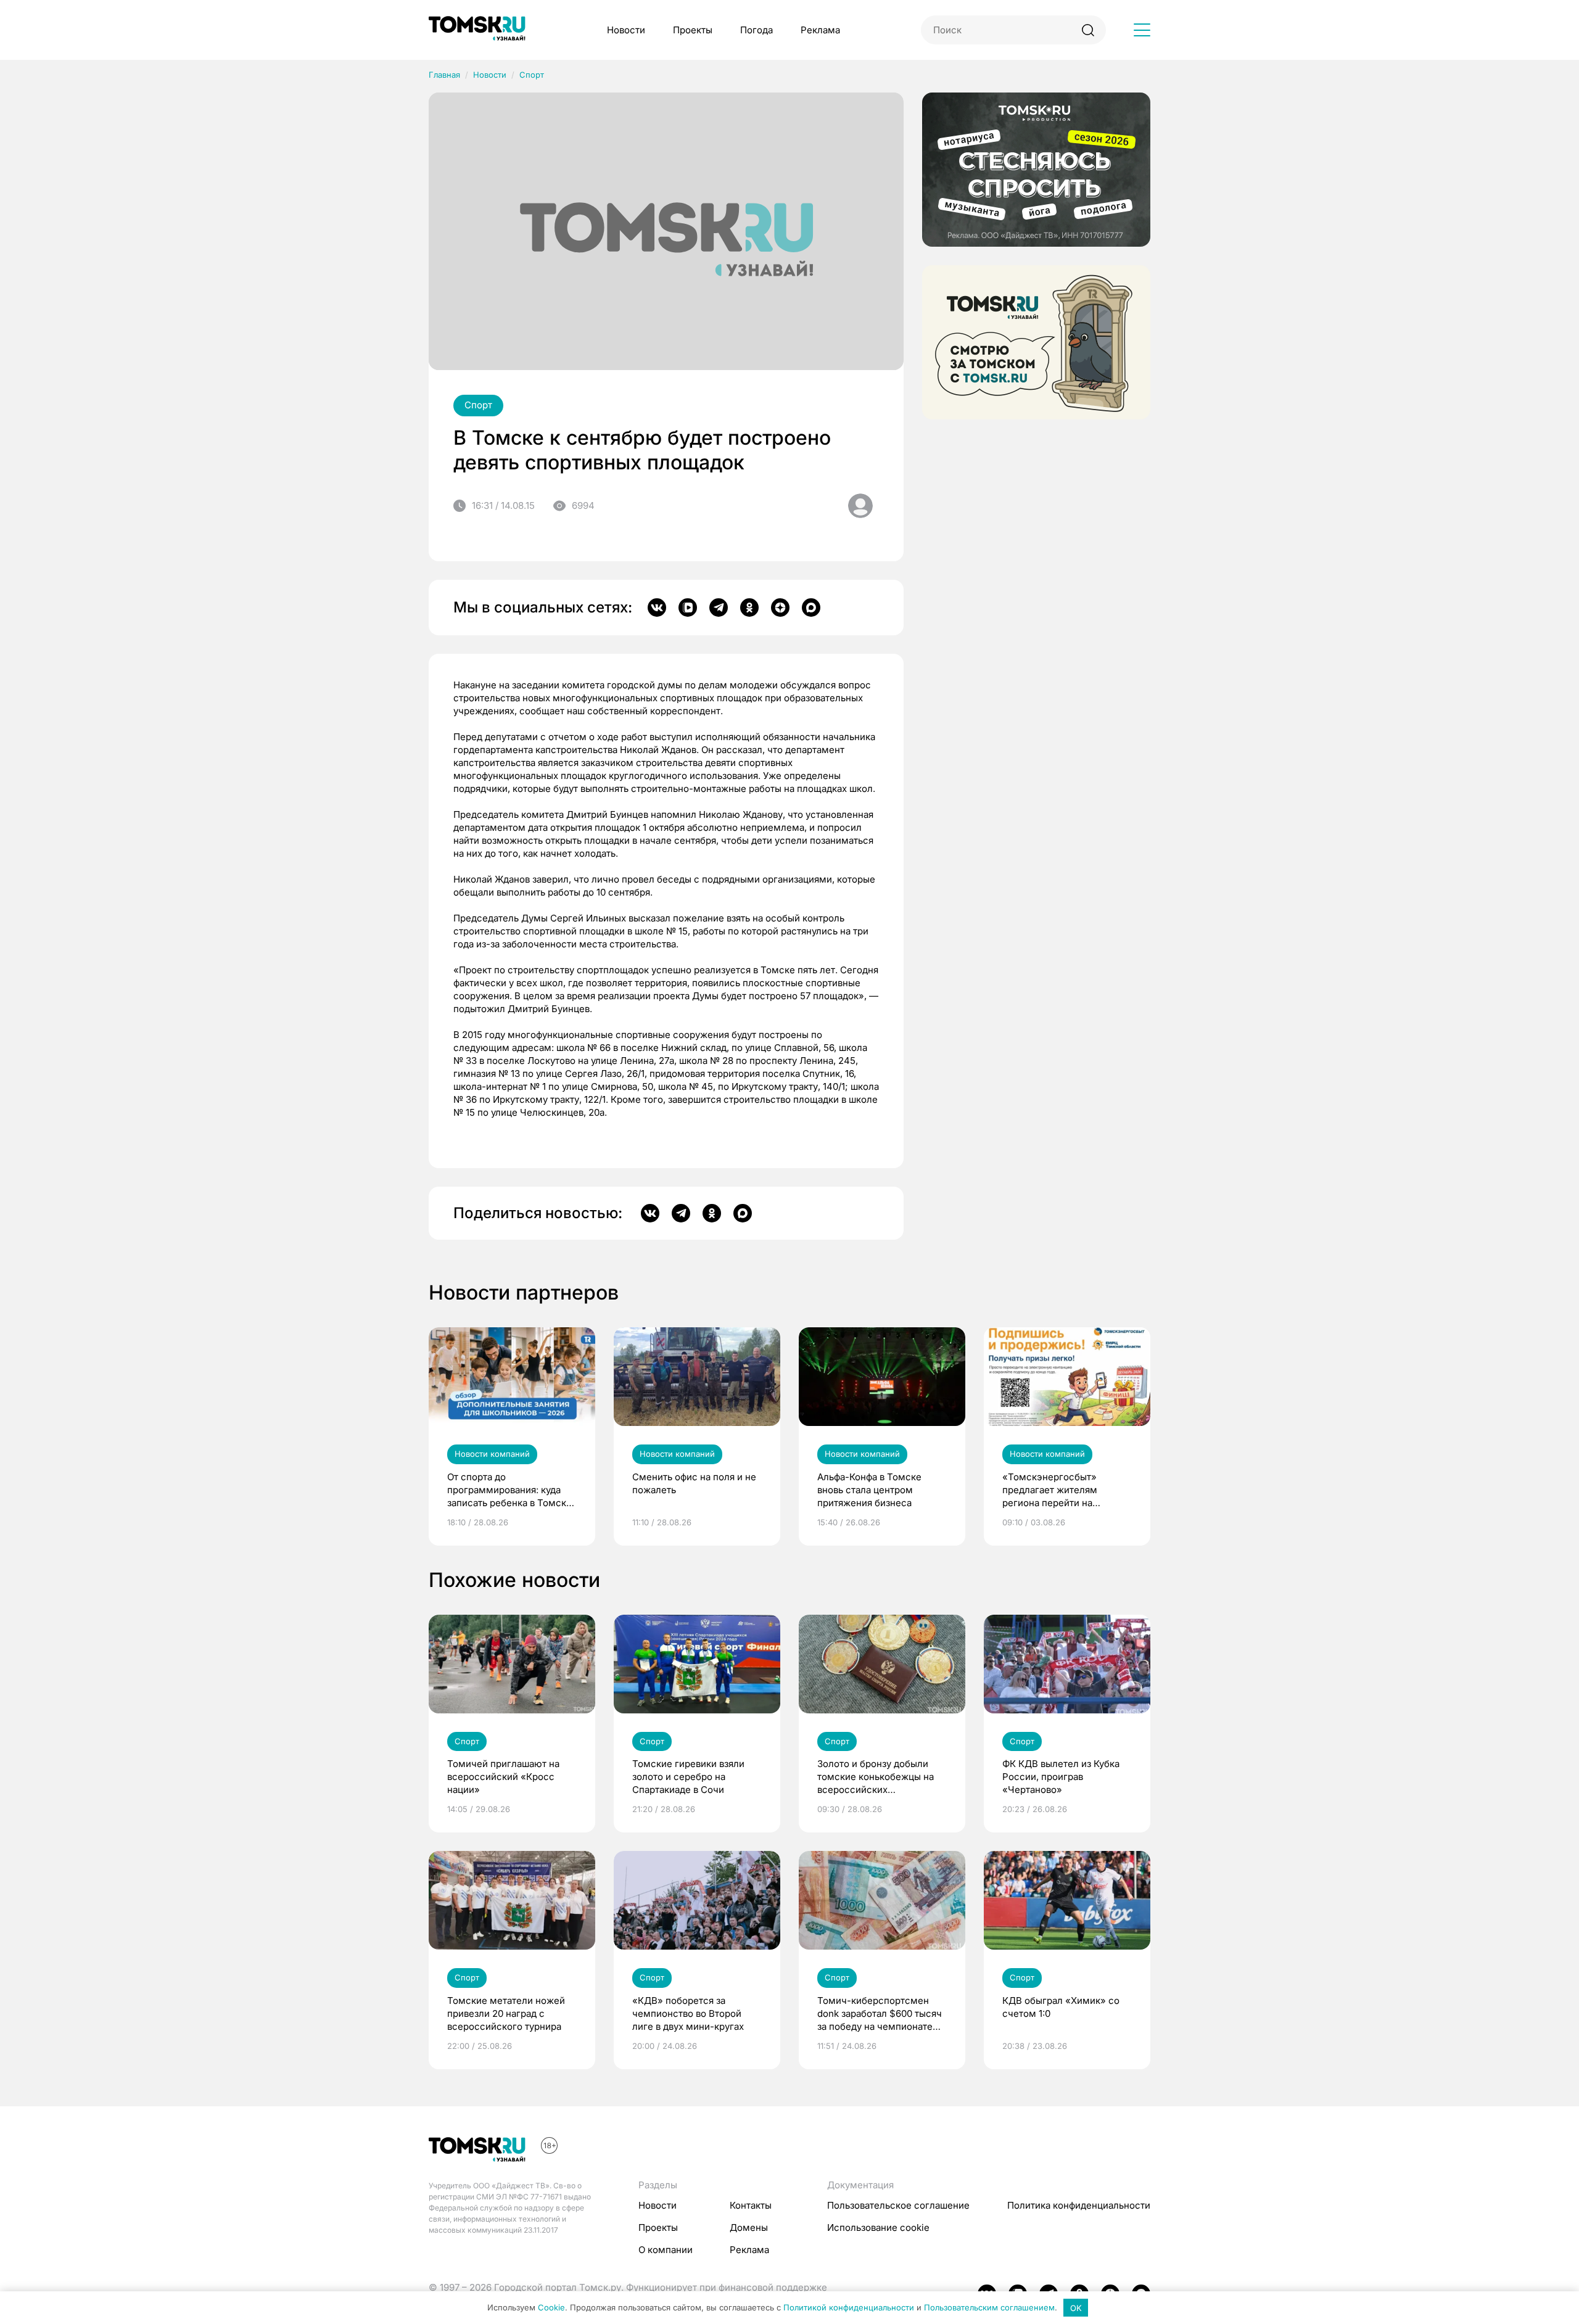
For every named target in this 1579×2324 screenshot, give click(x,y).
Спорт (532, 75)
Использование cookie (878, 2227)
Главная (444, 75)
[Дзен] (780, 608)
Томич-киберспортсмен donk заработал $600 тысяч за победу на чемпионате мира (880, 2014)
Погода (757, 30)
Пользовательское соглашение (898, 2205)
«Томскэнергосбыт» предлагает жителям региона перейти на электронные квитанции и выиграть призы (1061, 1490)
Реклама (820, 30)
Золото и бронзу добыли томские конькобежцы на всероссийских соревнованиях (876, 1777)
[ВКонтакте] (657, 608)
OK (1076, 2308)
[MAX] (811, 608)
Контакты (751, 2205)
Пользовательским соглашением (989, 2308)
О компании (666, 2250)
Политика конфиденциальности (1079, 2205)
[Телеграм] (719, 608)
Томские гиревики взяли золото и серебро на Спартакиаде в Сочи (688, 1777)
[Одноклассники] (749, 608)
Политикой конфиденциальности (849, 2308)
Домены (749, 2227)
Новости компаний (492, 1454)
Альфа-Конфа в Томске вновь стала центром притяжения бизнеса (869, 1490)
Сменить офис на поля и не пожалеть (694, 1483)
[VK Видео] (688, 608)
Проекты (693, 30)
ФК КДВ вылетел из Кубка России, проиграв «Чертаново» (1061, 1777)
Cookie (551, 2308)
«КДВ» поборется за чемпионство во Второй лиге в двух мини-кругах (688, 2013)
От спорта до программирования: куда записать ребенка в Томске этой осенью (509, 1490)
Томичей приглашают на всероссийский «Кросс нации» (503, 1777)
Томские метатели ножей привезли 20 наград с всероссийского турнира (506, 2013)
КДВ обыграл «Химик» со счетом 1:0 (1061, 2007)
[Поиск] (1088, 30)
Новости (626, 30)
